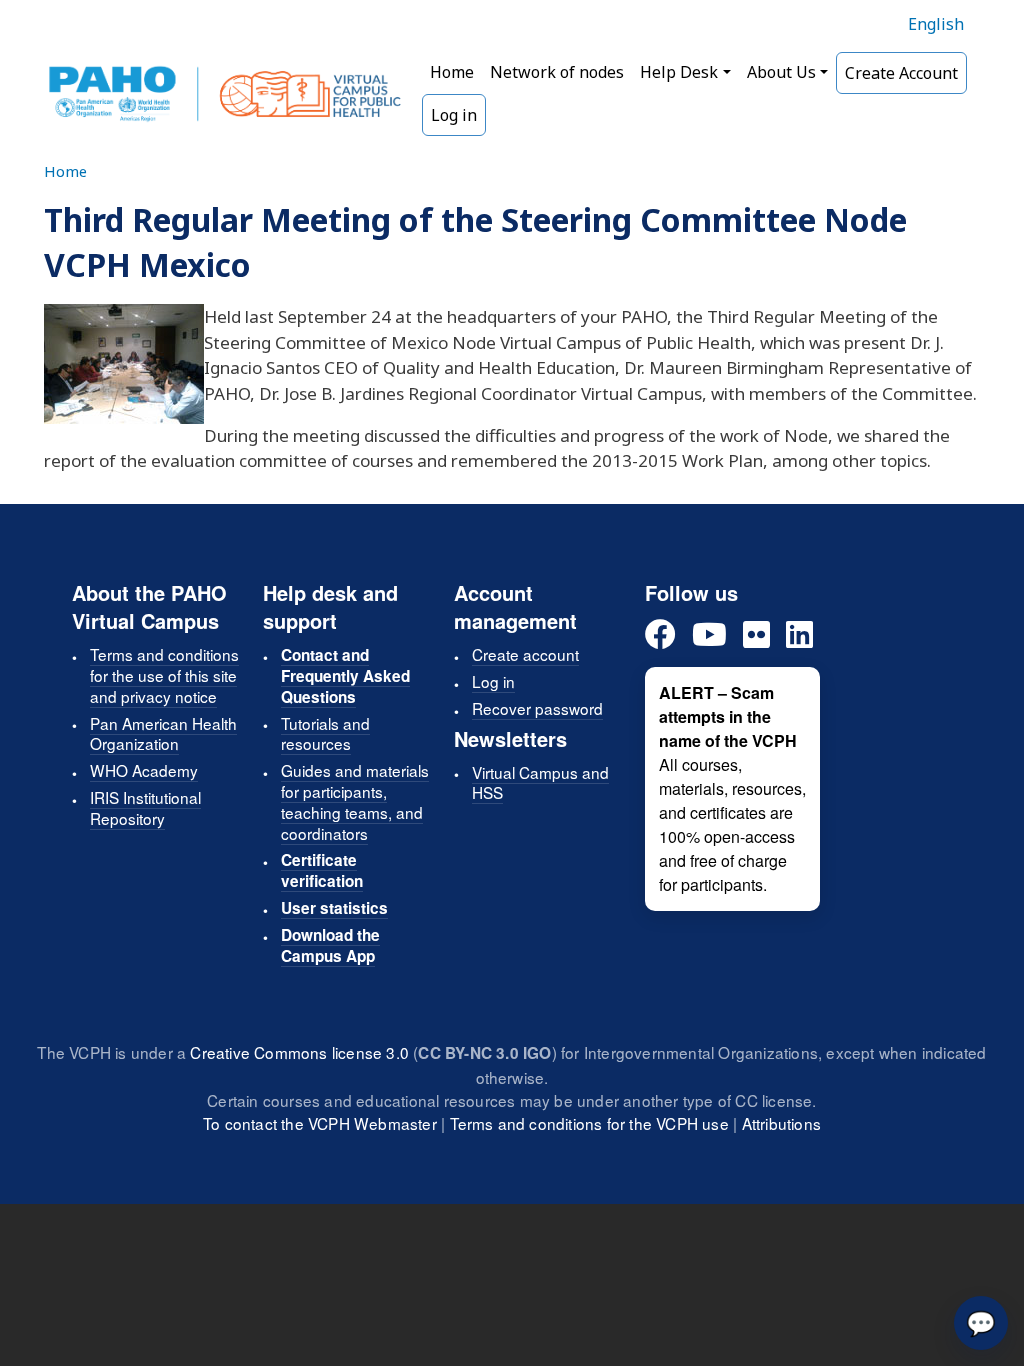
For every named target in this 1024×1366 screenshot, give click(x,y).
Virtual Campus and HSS (540, 782)
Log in (454, 115)
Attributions (781, 1123)
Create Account (901, 73)
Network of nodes (557, 72)
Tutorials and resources (325, 733)
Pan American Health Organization (163, 733)
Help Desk (679, 72)
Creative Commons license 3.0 (299, 1052)
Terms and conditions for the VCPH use (589, 1123)
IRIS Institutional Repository (145, 807)
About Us (781, 72)
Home (452, 72)
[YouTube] (709, 635)
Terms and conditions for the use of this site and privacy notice (164, 675)
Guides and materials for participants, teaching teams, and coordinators (355, 801)
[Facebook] (660, 635)
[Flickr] (756, 635)
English (936, 24)
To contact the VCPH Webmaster (320, 1123)
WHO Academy (144, 770)
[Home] (225, 94)
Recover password (537, 708)
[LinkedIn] (799, 635)
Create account (525, 654)
